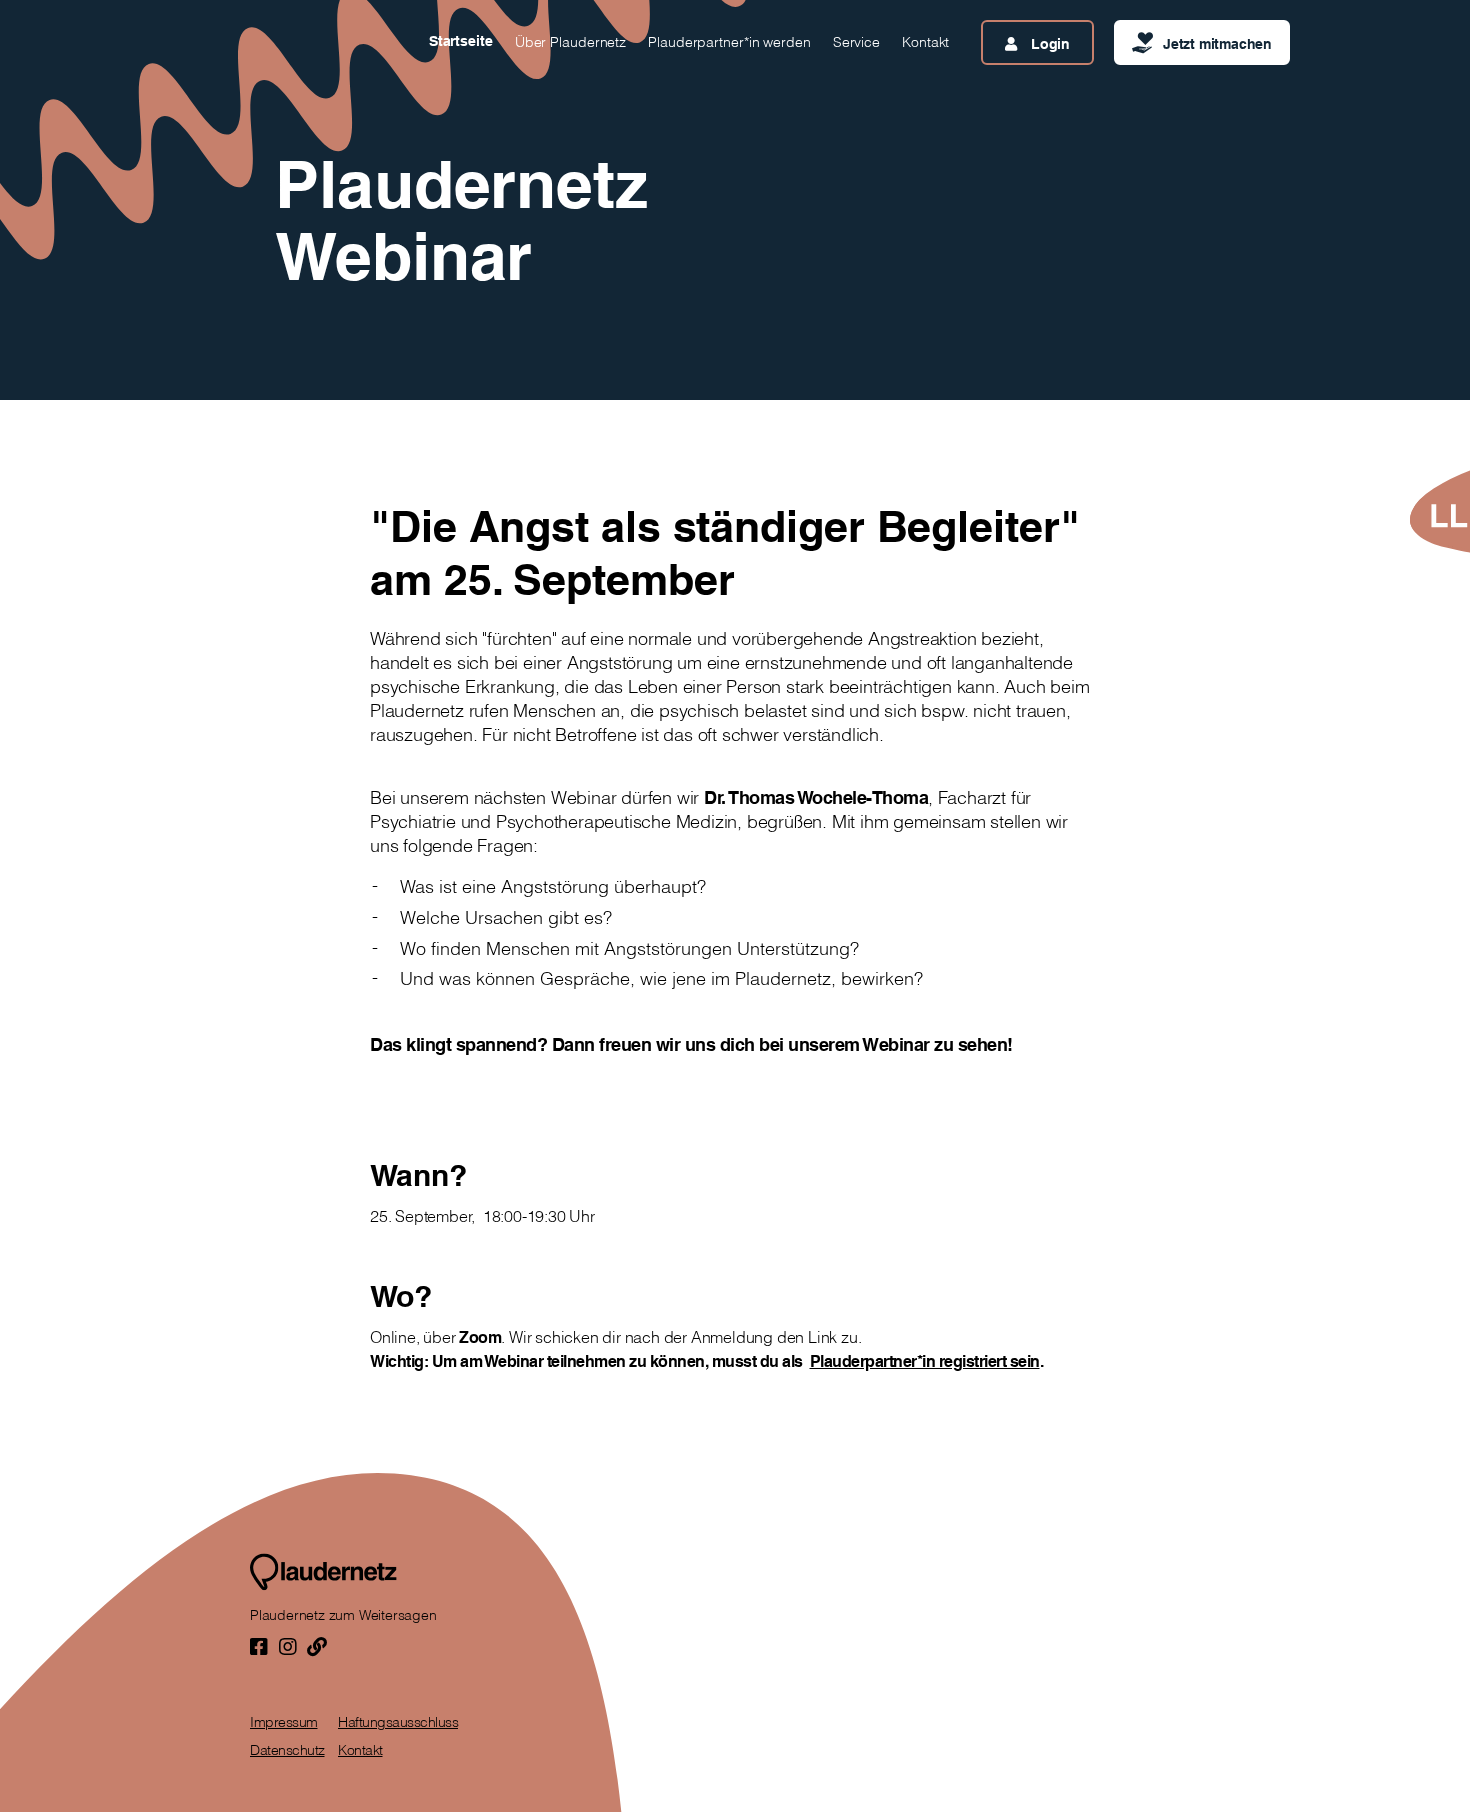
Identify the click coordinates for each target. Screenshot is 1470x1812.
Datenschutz (287, 1750)
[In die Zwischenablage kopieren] (317, 1646)
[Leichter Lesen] (1439, 511)
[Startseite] (323, 1572)
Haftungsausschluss (398, 1722)
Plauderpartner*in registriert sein (925, 1361)
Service (856, 42)
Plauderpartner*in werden (729, 42)
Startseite (461, 41)
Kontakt (925, 42)
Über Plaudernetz (570, 42)
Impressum (284, 1722)
